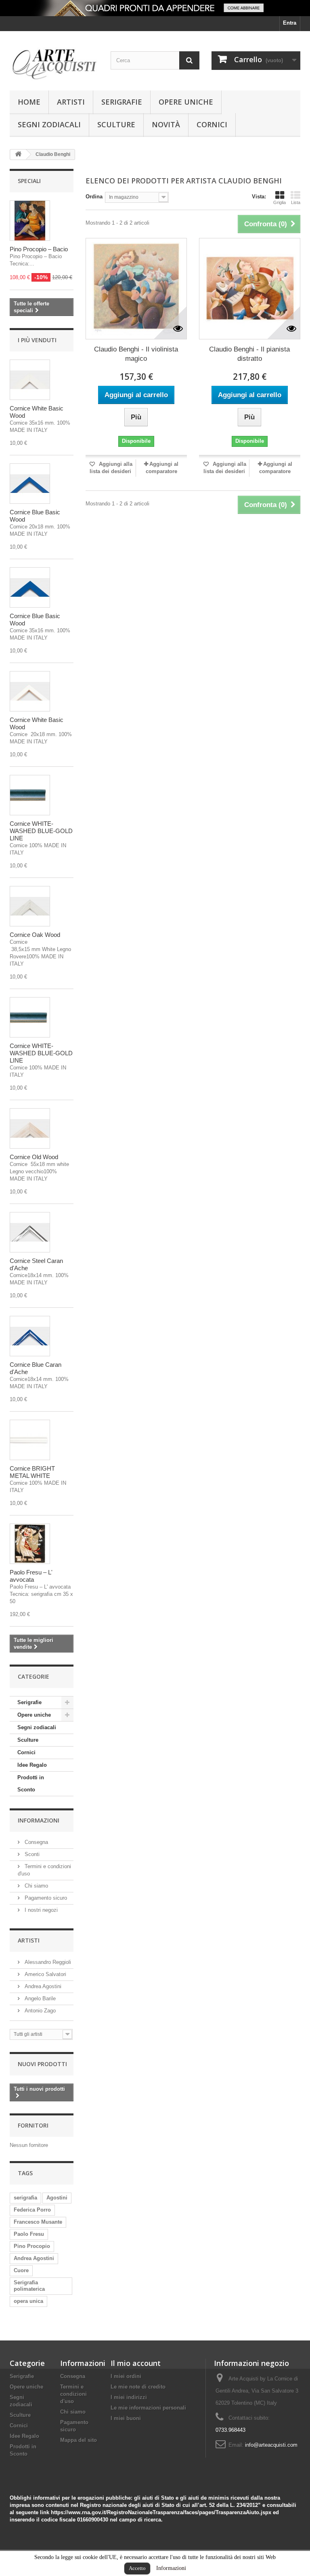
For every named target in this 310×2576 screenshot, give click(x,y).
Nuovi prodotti (42, 2064)
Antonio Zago (39, 2011)
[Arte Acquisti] (54, 64)
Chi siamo (36, 1886)
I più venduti (37, 340)
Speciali (29, 181)
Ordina (94, 197)
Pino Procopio (32, 2246)
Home (29, 102)
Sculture (116, 124)
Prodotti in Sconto (31, 1784)
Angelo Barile (39, 1998)
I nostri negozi (40, 1910)
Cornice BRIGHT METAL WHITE (32, 1472)
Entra (290, 23)
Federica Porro (32, 2210)
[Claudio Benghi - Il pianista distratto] (250, 289)
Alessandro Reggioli (47, 1962)
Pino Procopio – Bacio (39, 249)
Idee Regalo (32, 1765)
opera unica (28, 2301)
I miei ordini (126, 2376)
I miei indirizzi (129, 2397)
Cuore (21, 2270)
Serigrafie (122, 102)
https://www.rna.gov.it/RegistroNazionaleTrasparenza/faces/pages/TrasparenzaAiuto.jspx (161, 2512)
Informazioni (171, 2568)
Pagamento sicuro (45, 1898)
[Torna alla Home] (18, 155)
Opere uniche (186, 102)
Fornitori (33, 2125)
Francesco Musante (38, 2222)
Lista (296, 202)
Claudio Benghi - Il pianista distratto (249, 354)
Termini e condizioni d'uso (73, 2394)
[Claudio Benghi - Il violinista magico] (136, 289)
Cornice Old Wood (34, 1157)
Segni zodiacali (49, 124)
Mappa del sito (79, 2440)
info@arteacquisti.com (271, 2445)
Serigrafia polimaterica (29, 2286)
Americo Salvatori (45, 1974)
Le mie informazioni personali (148, 2408)
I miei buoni (126, 2418)
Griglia (280, 202)
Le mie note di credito (138, 2387)
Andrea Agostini (42, 1986)
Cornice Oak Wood (35, 935)
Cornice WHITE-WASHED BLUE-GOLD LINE (41, 831)
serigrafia (25, 2198)
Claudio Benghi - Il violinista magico (136, 354)
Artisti (71, 102)
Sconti (31, 1854)
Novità (166, 124)
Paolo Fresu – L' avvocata (31, 1576)
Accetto (137, 2568)
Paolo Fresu (29, 2234)
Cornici (212, 124)
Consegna (36, 1842)
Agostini (57, 2198)
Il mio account (136, 2363)
